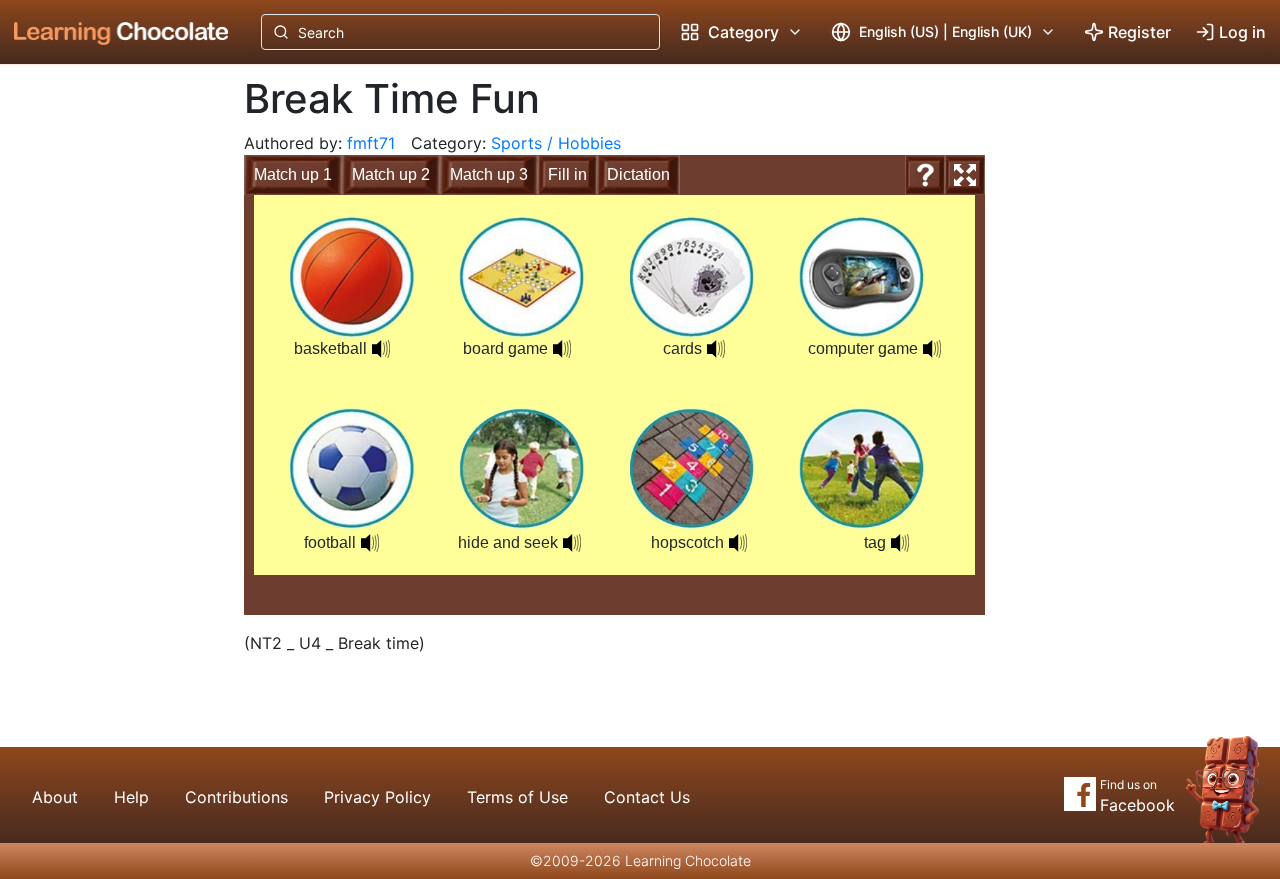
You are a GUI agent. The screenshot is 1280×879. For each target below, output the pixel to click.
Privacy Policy (377, 797)
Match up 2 (391, 174)
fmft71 (371, 143)
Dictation (638, 174)
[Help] (925, 175)
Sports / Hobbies (556, 143)
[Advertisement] (106, 395)
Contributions (236, 797)
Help (131, 797)
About (55, 797)
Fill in (567, 174)
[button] (381, 349)
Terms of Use (517, 797)
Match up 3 (489, 174)
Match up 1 (293, 174)
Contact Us (647, 797)
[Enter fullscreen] (965, 175)
